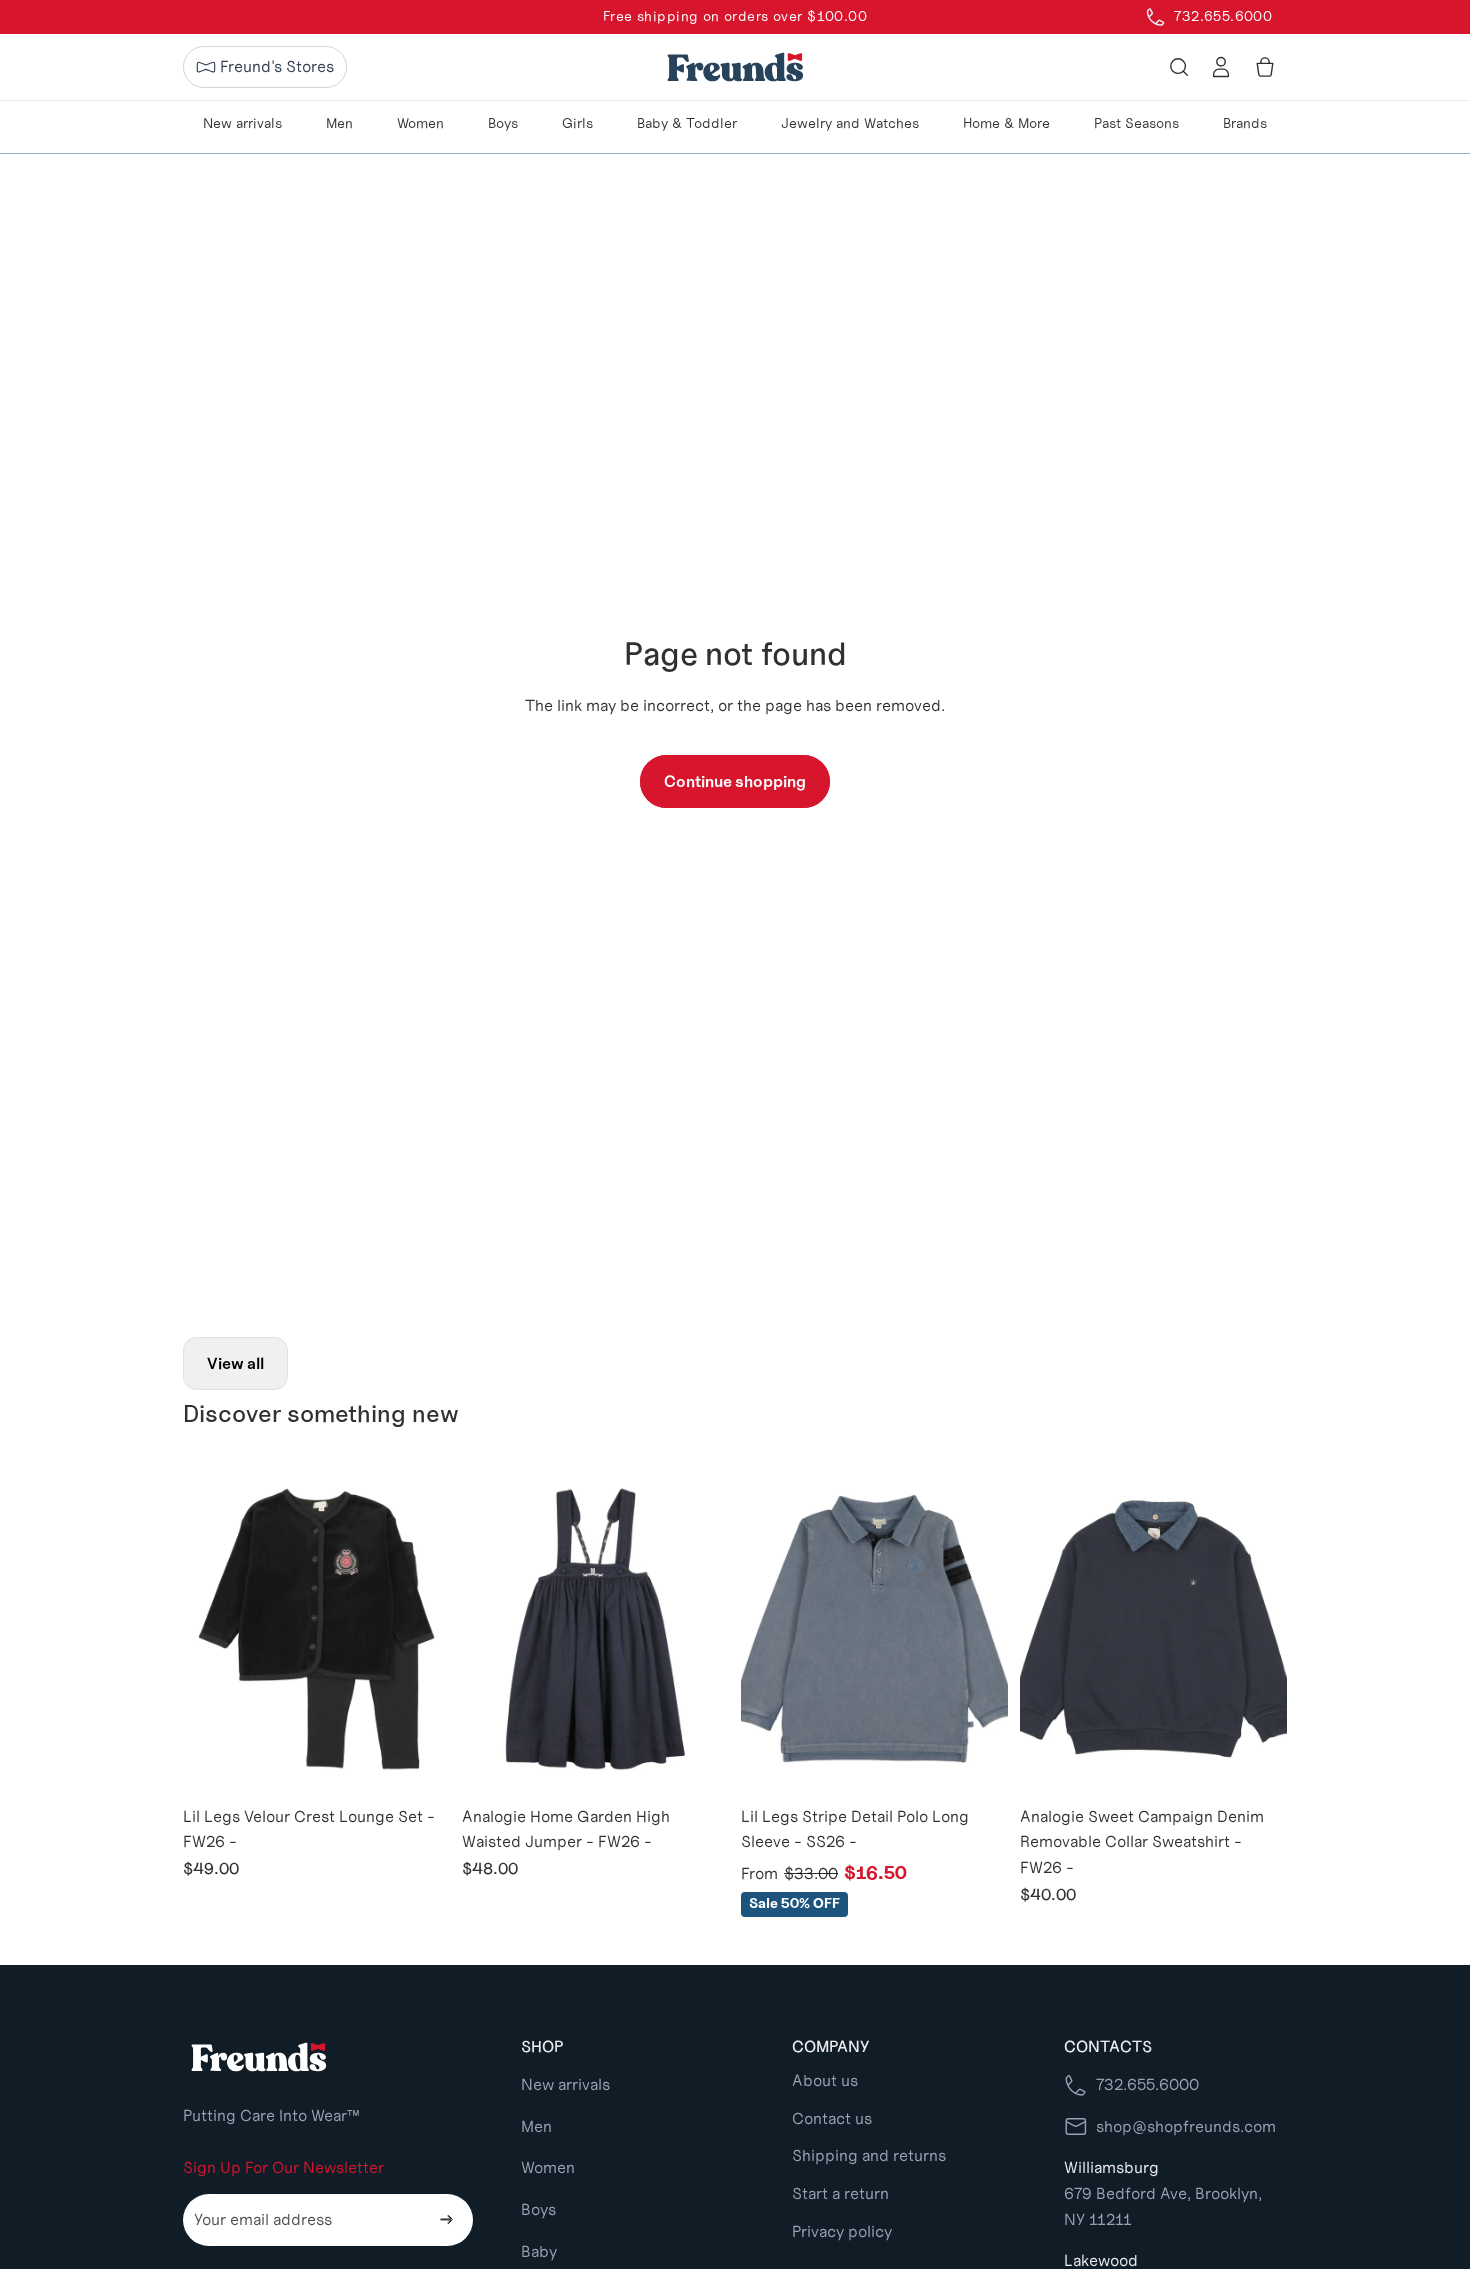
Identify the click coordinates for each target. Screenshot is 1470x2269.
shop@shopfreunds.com (1186, 2126)
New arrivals (565, 2084)
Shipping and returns (869, 2155)
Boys (538, 2209)
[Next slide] (420, 1629)
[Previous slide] (213, 1629)
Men (536, 2126)
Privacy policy (842, 2231)
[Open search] (1179, 67)
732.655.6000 (1147, 2084)
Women (548, 2167)
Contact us (832, 2118)
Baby (539, 2251)
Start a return (840, 2193)
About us (825, 2080)
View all (235, 1363)
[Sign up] (447, 2220)
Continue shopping (735, 781)
